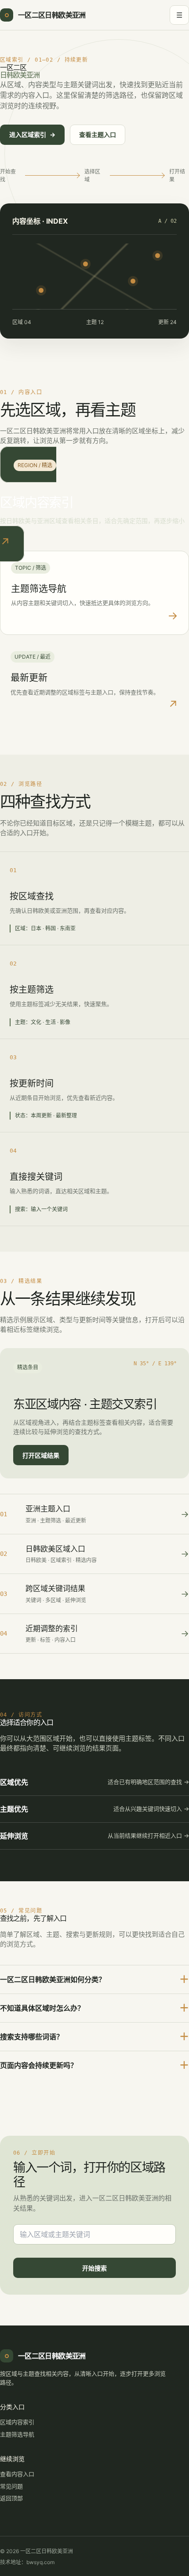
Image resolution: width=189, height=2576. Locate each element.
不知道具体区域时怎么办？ (94, 2008)
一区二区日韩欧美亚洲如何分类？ (94, 1979)
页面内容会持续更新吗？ (94, 2065)
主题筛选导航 (17, 2434)
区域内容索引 (17, 2422)
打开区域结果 (41, 1455)
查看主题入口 (98, 135)
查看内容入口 (17, 2474)
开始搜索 (94, 2268)
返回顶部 (11, 2498)
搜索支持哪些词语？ (94, 2036)
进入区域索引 (32, 135)
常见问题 (11, 2486)
